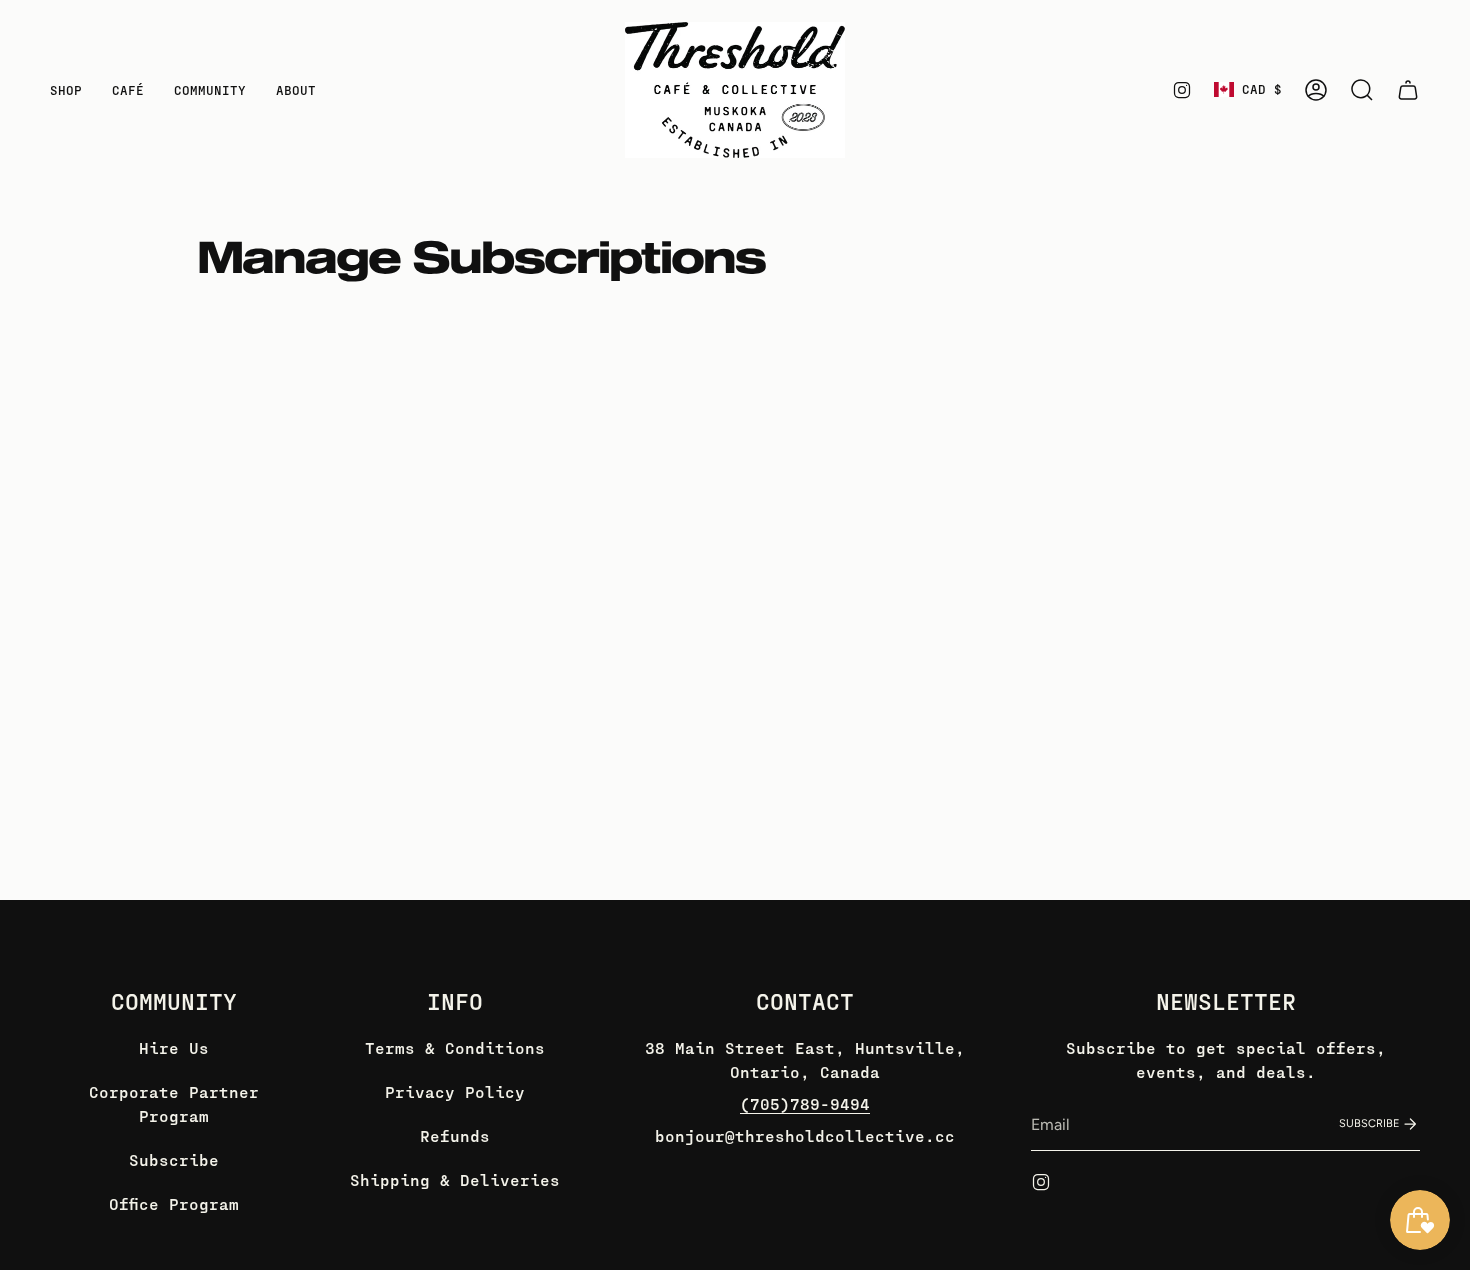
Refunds (455, 1135)
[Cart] (1408, 90)
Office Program (174, 1203)
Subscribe (174, 1159)
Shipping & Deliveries (455, 1179)
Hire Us (174, 1047)
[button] (66, 90)
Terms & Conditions (455, 1047)
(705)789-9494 (805, 1103)
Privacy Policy (455, 1091)
